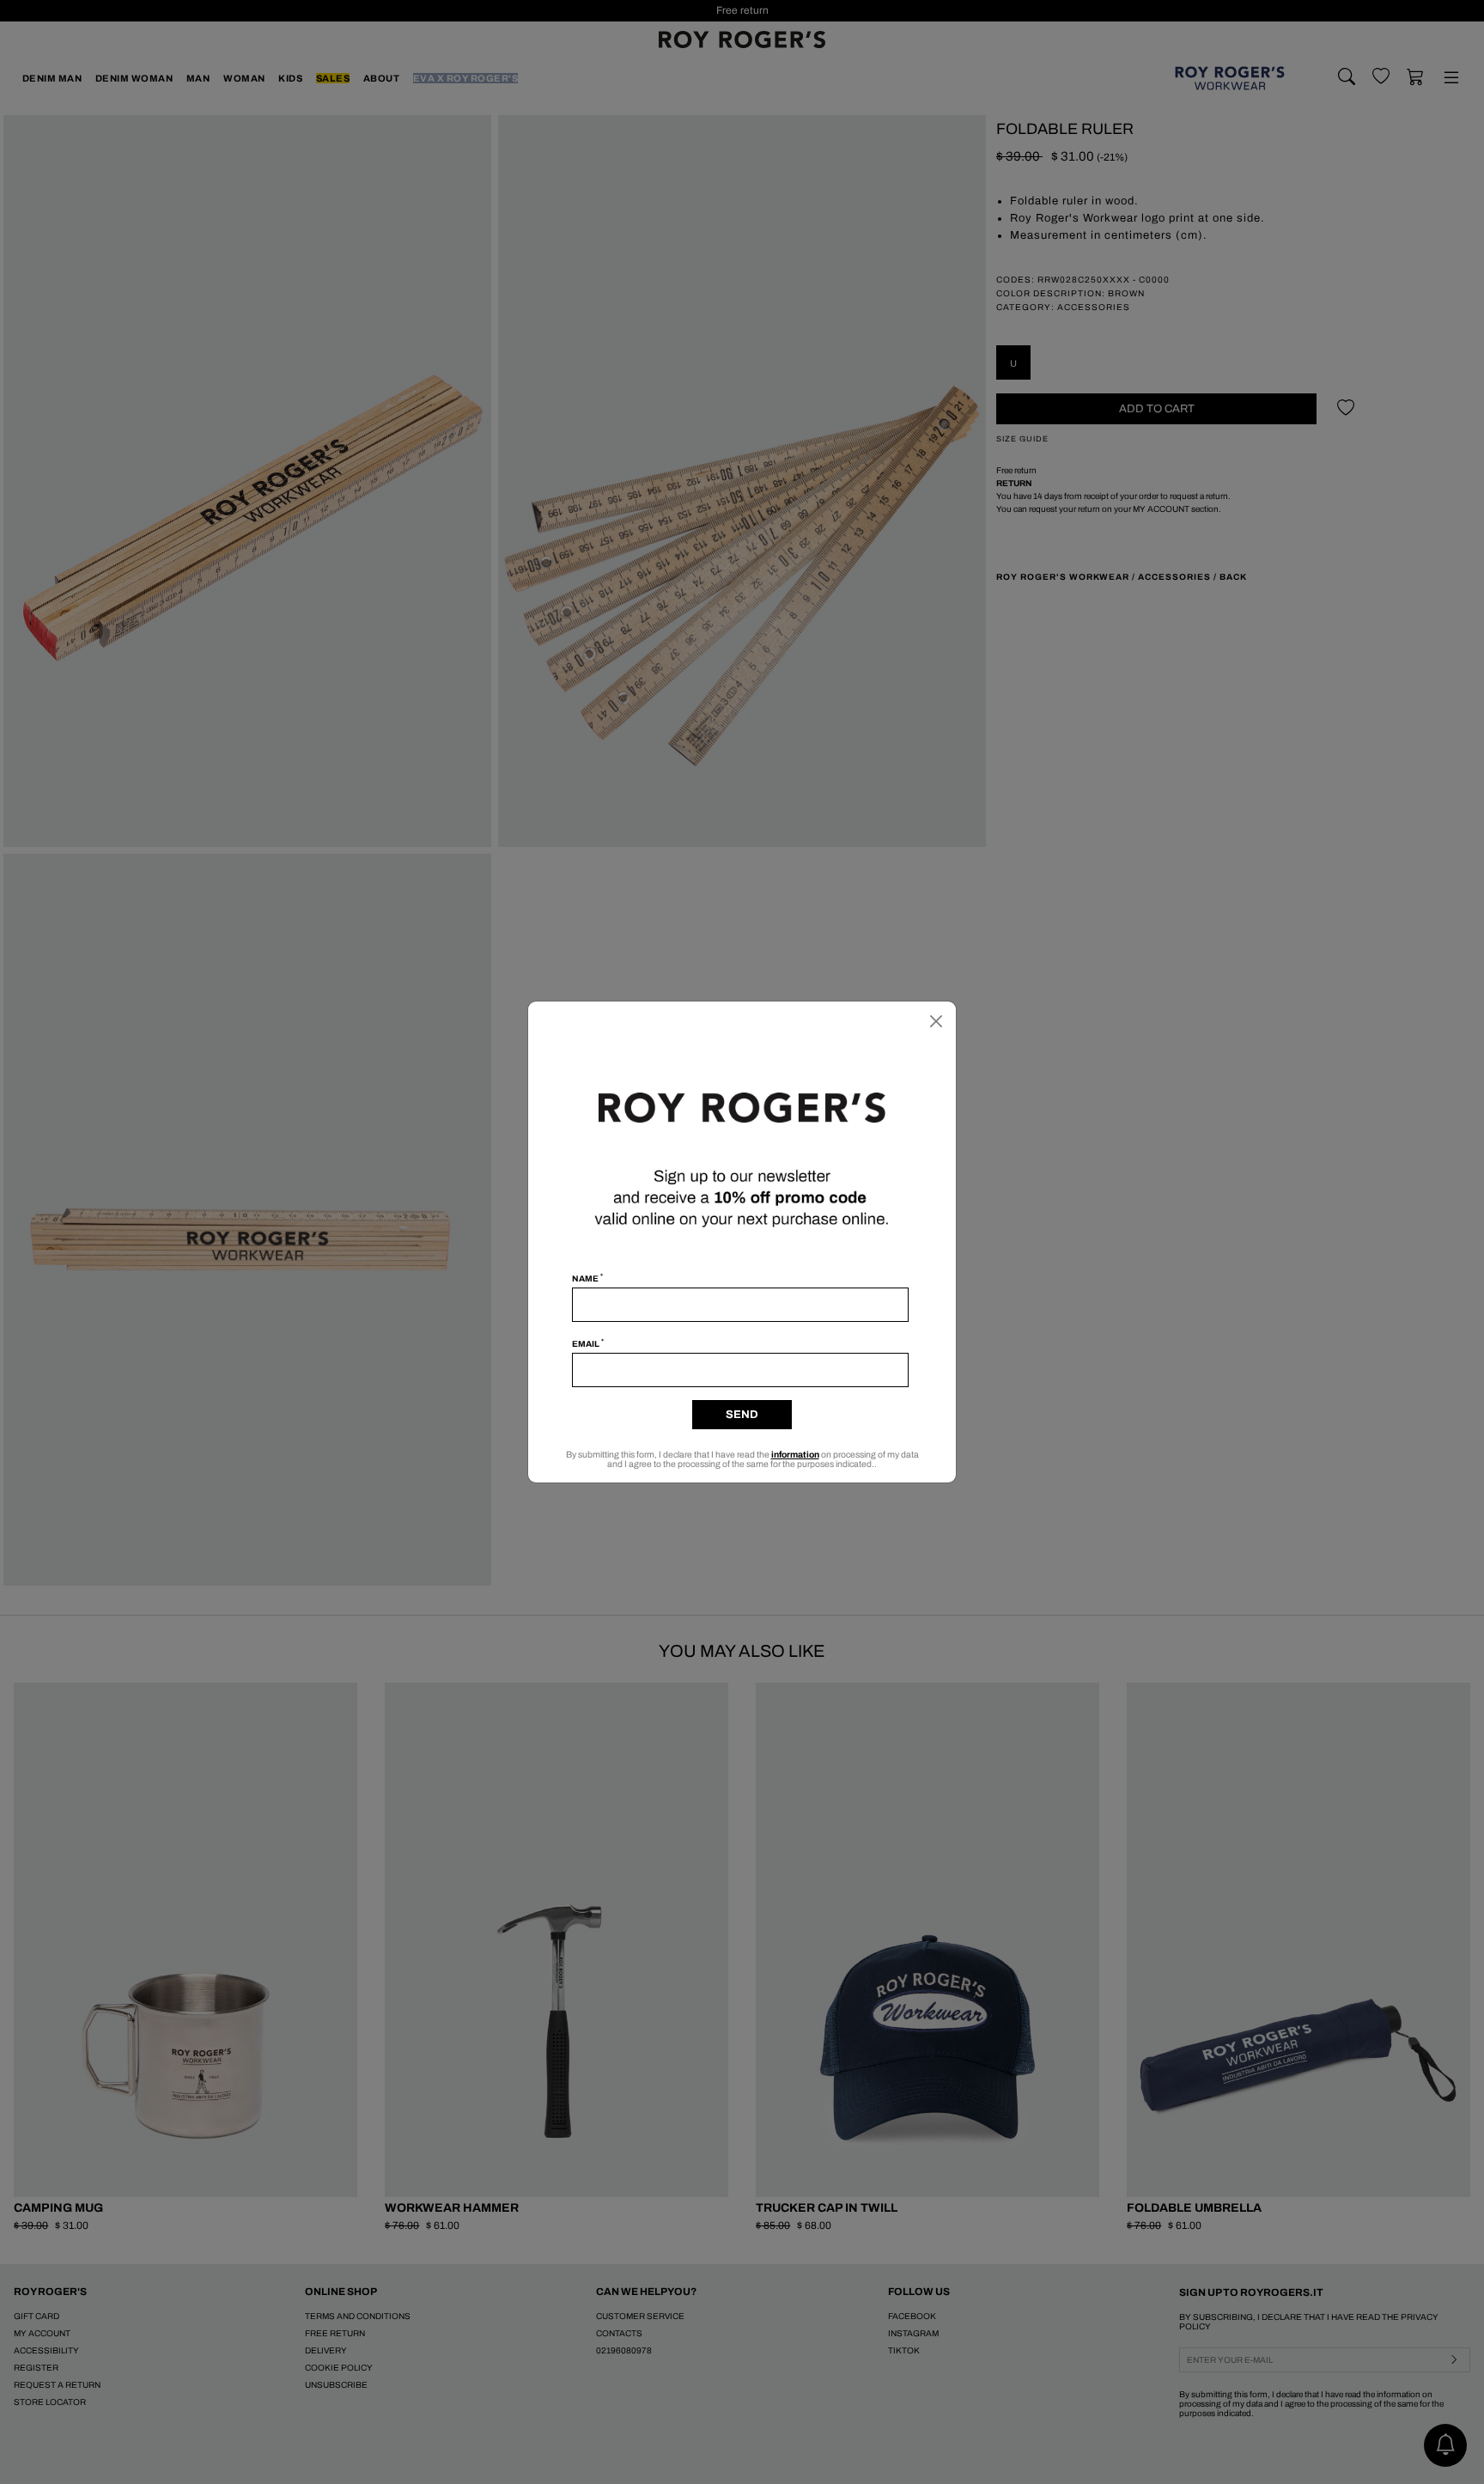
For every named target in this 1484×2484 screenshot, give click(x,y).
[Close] (936, 1021)
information (795, 1455)
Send (742, 1415)
